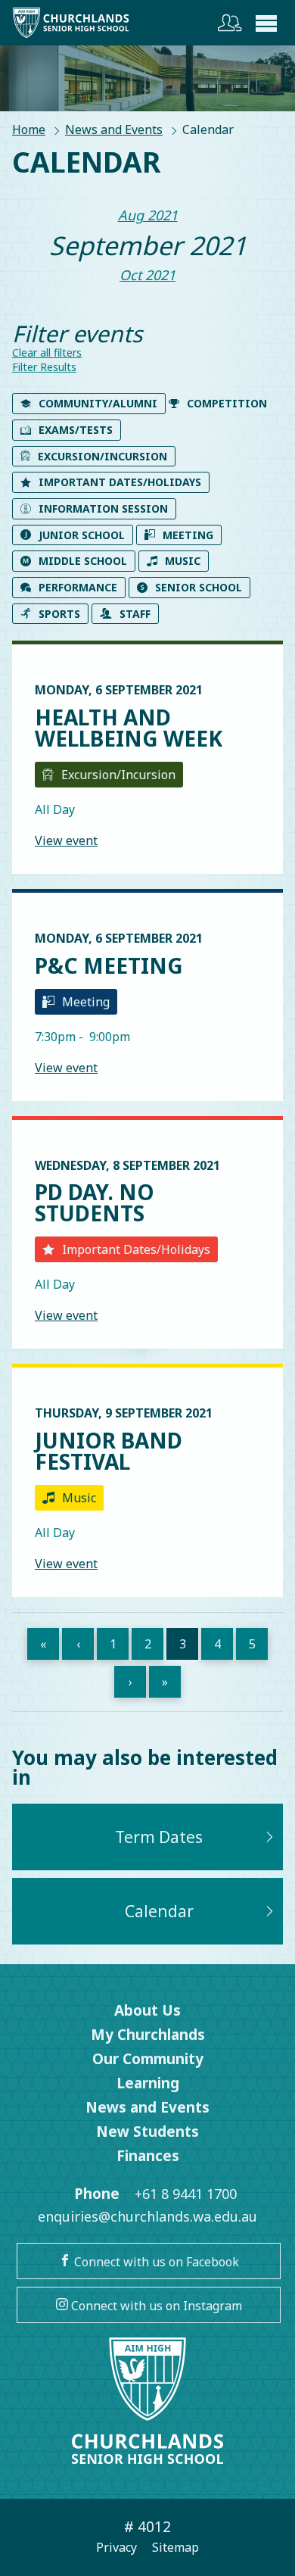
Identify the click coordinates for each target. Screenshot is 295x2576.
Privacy (116, 2547)
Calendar (159, 1911)
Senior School (199, 587)
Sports (59, 614)
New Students (147, 2132)
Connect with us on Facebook (155, 2262)
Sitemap (175, 2547)
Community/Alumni (98, 403)
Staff (135, 614)
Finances (148, 2156)
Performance (78, 587)
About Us (147, 2010)
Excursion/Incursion (102, 456)
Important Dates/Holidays (120, 482)
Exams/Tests (76, 430)
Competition (227, 403)
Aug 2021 (148, 215)
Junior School (82, 535)
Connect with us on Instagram (155, 2306)
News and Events (114, 129)
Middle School (83, 561)
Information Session (103, 508)
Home (29, 129)
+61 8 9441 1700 (186, 2194)
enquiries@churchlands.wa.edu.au (147, 2216)
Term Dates (159, 1837)
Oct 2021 (147, 275)
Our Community (148, 2059)
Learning (148, 2083)
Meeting (188, 535)
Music (183, 561)
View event (66, 840)
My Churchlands (148, 2035)
